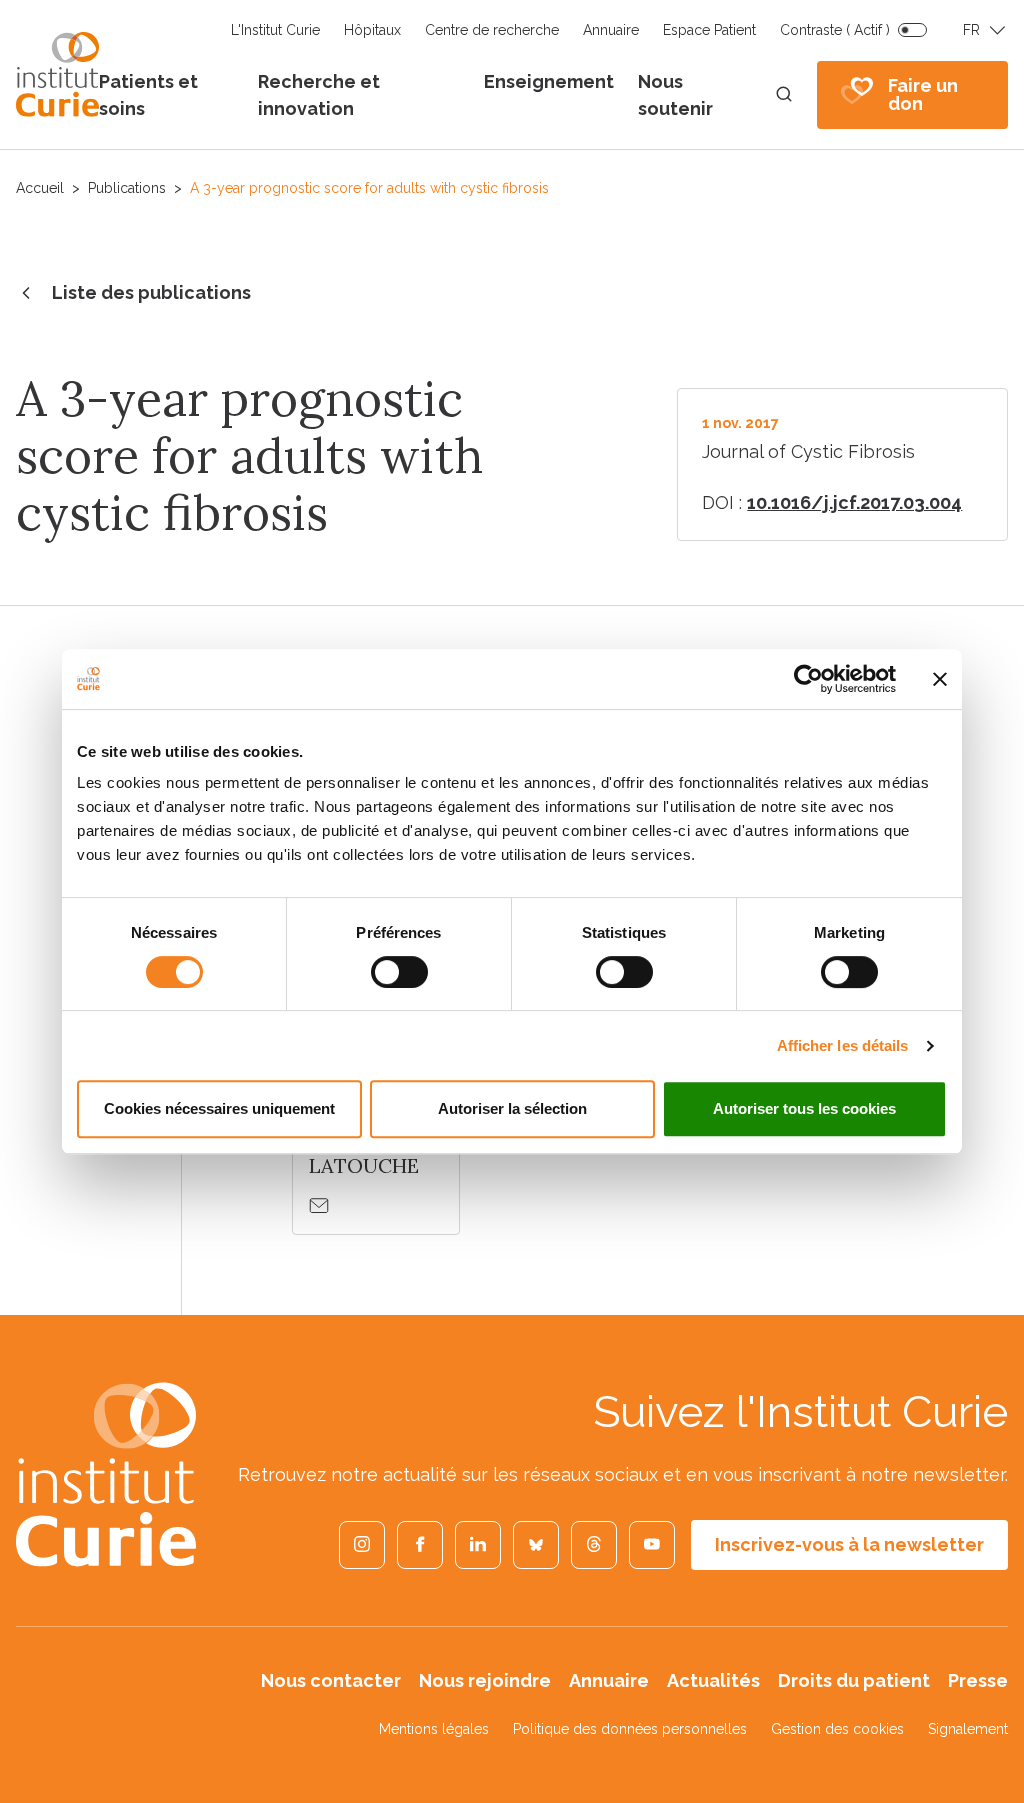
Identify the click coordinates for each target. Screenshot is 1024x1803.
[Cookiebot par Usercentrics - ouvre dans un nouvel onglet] (808, 679)
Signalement (968, 1729)
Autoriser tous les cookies (804, 1108)
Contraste (835, 30)
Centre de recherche (492, 30)
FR (971, 30)
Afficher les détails (843, 1045)
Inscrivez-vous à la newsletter (849, 1544)
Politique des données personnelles (630, 1729)
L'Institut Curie (275, 30)
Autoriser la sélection (512, 1108)
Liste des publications (151, 292)
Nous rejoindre (485, 1680)
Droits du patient (854, 1680)
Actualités (713, 1680)
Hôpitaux (372, 30)
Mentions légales (434, 1729)
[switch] (399, 972)
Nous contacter (331, 1680)
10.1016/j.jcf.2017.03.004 (854, 502)
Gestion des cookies (837, 1729)
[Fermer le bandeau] (940, 679)
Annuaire (611, 30)
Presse (978, 1680)
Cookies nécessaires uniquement (219, 1108)
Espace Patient (709, 30)
